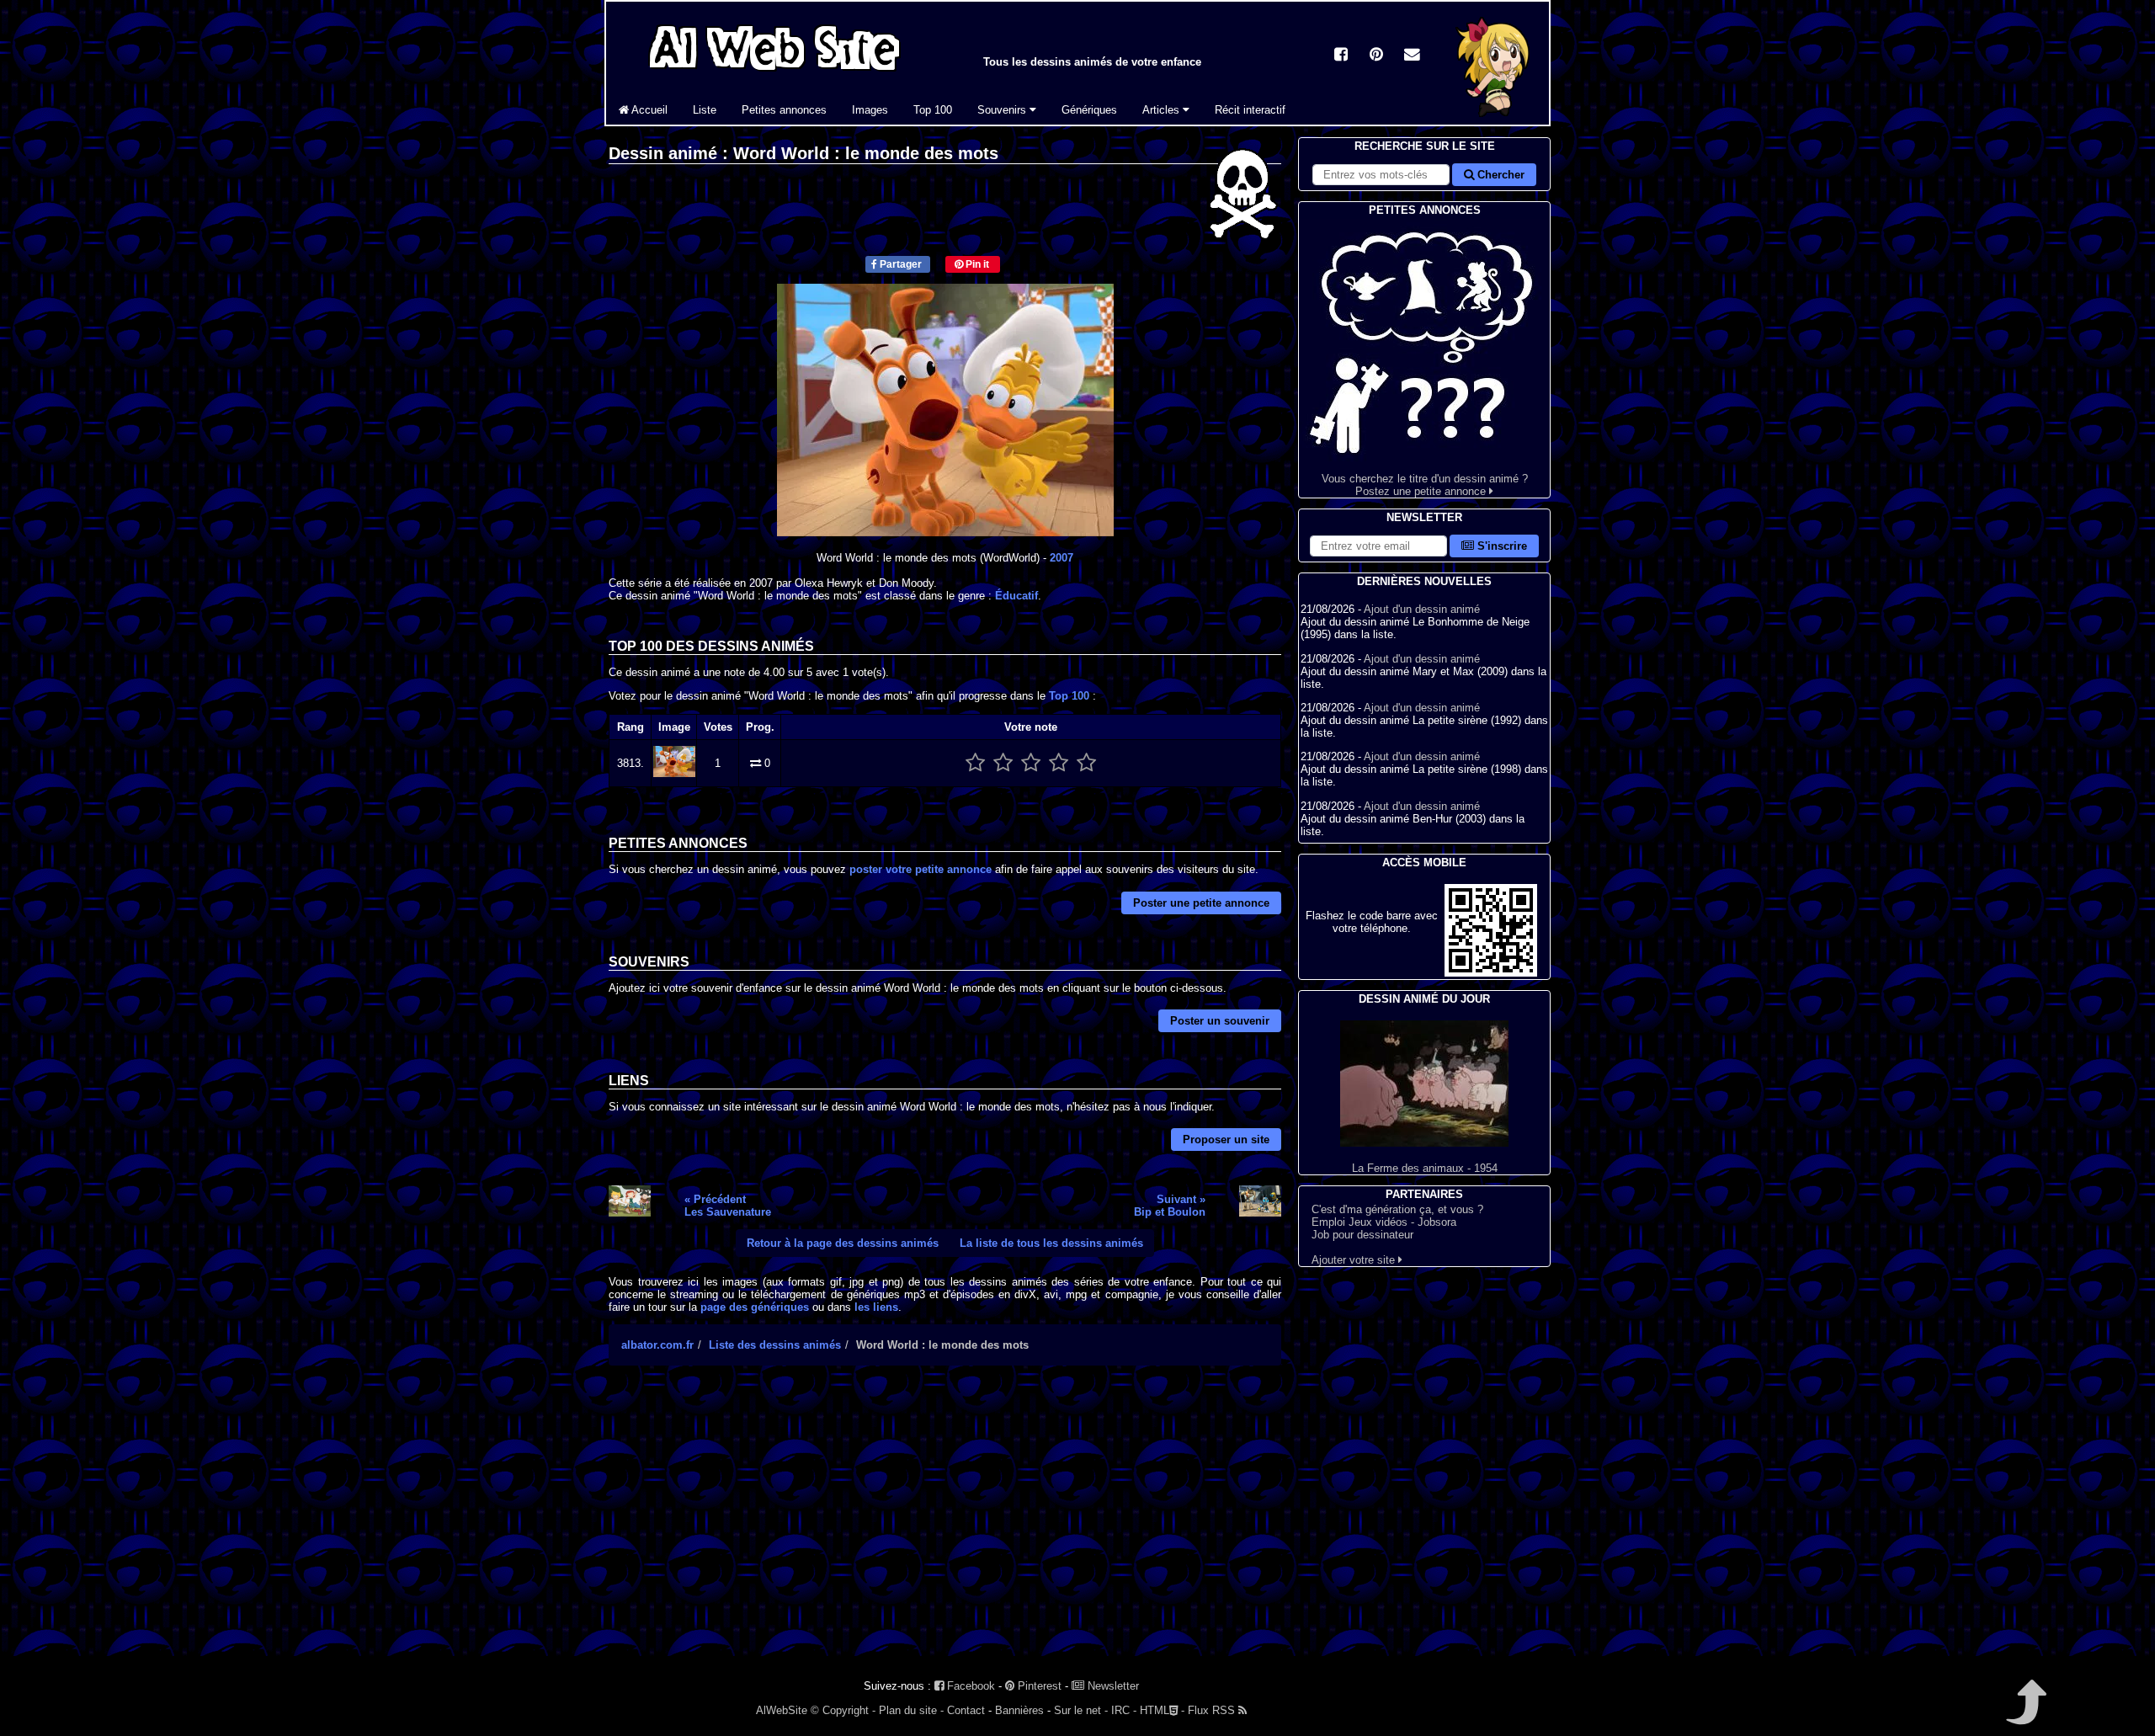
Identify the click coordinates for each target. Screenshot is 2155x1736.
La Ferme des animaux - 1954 (1425, 1168)
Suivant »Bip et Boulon (1170, 1206)
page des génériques (755, 1307)
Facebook (969, 1686)
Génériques (1089, 110)
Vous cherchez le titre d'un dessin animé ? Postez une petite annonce (1425, 485)
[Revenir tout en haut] (2025, 1714)
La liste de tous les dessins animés (1051, 1243)
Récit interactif (1250, 110)
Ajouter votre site (1355, 1260)
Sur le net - (1081, 1710)
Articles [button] (1163, 110)
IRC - (1124, 1710)
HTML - (1162, 1710)
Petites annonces (784, 110)
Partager (899, 264)
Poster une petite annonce (1201, 903)
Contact (966, 1710)
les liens (876, 1307)
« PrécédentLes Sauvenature (728, 1206)
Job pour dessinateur (1362, 1235)
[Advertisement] (945, 1526)
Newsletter (1112, 1686)
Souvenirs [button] (1003, 110)
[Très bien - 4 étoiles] (1059, 763)
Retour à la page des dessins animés (843, 1243)
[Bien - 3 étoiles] (1031, 763)
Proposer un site (1226, 1140)
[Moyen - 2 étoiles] (1003, 763)
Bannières (1019, 1710)
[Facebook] (1341, 56)
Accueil (648, 110)
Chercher (1499, 175)
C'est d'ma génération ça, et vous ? (1397, 1209)
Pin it (976, 264)
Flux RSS (1213, 1710)
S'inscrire (1501, 546)
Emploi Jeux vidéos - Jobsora (1384, 1222)
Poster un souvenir (1220, 1021)
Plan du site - (911, 1710)
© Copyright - (843, 1710)
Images (870, 110)
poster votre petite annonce (921, 869)
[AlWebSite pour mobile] (1491, 973)
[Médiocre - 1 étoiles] (975, 763)
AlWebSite (782, 1710)
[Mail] (1412, 56)
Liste (705, 110)
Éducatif (1016, 596)
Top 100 (933, 110)
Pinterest (1038, 1686)
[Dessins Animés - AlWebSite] (1494, 121)
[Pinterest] (1376, 56)
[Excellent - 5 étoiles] (1086, 763)
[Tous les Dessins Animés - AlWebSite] (774, 74)
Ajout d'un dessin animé (1422, 609)
